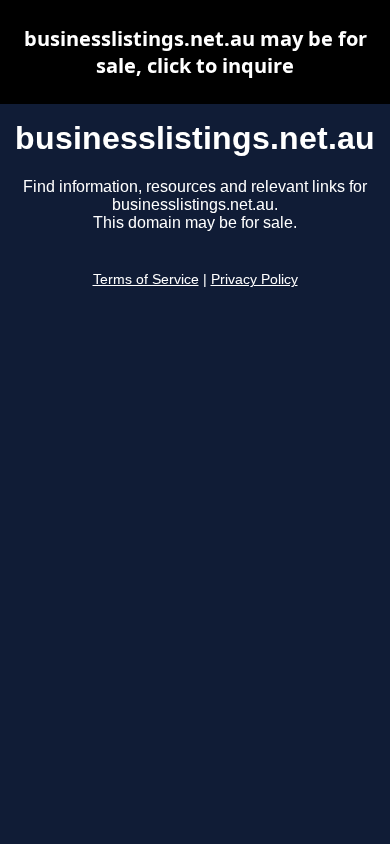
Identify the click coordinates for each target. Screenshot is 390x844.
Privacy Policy (254, 279)
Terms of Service (146, 279)
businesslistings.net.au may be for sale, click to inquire (195, 52)
